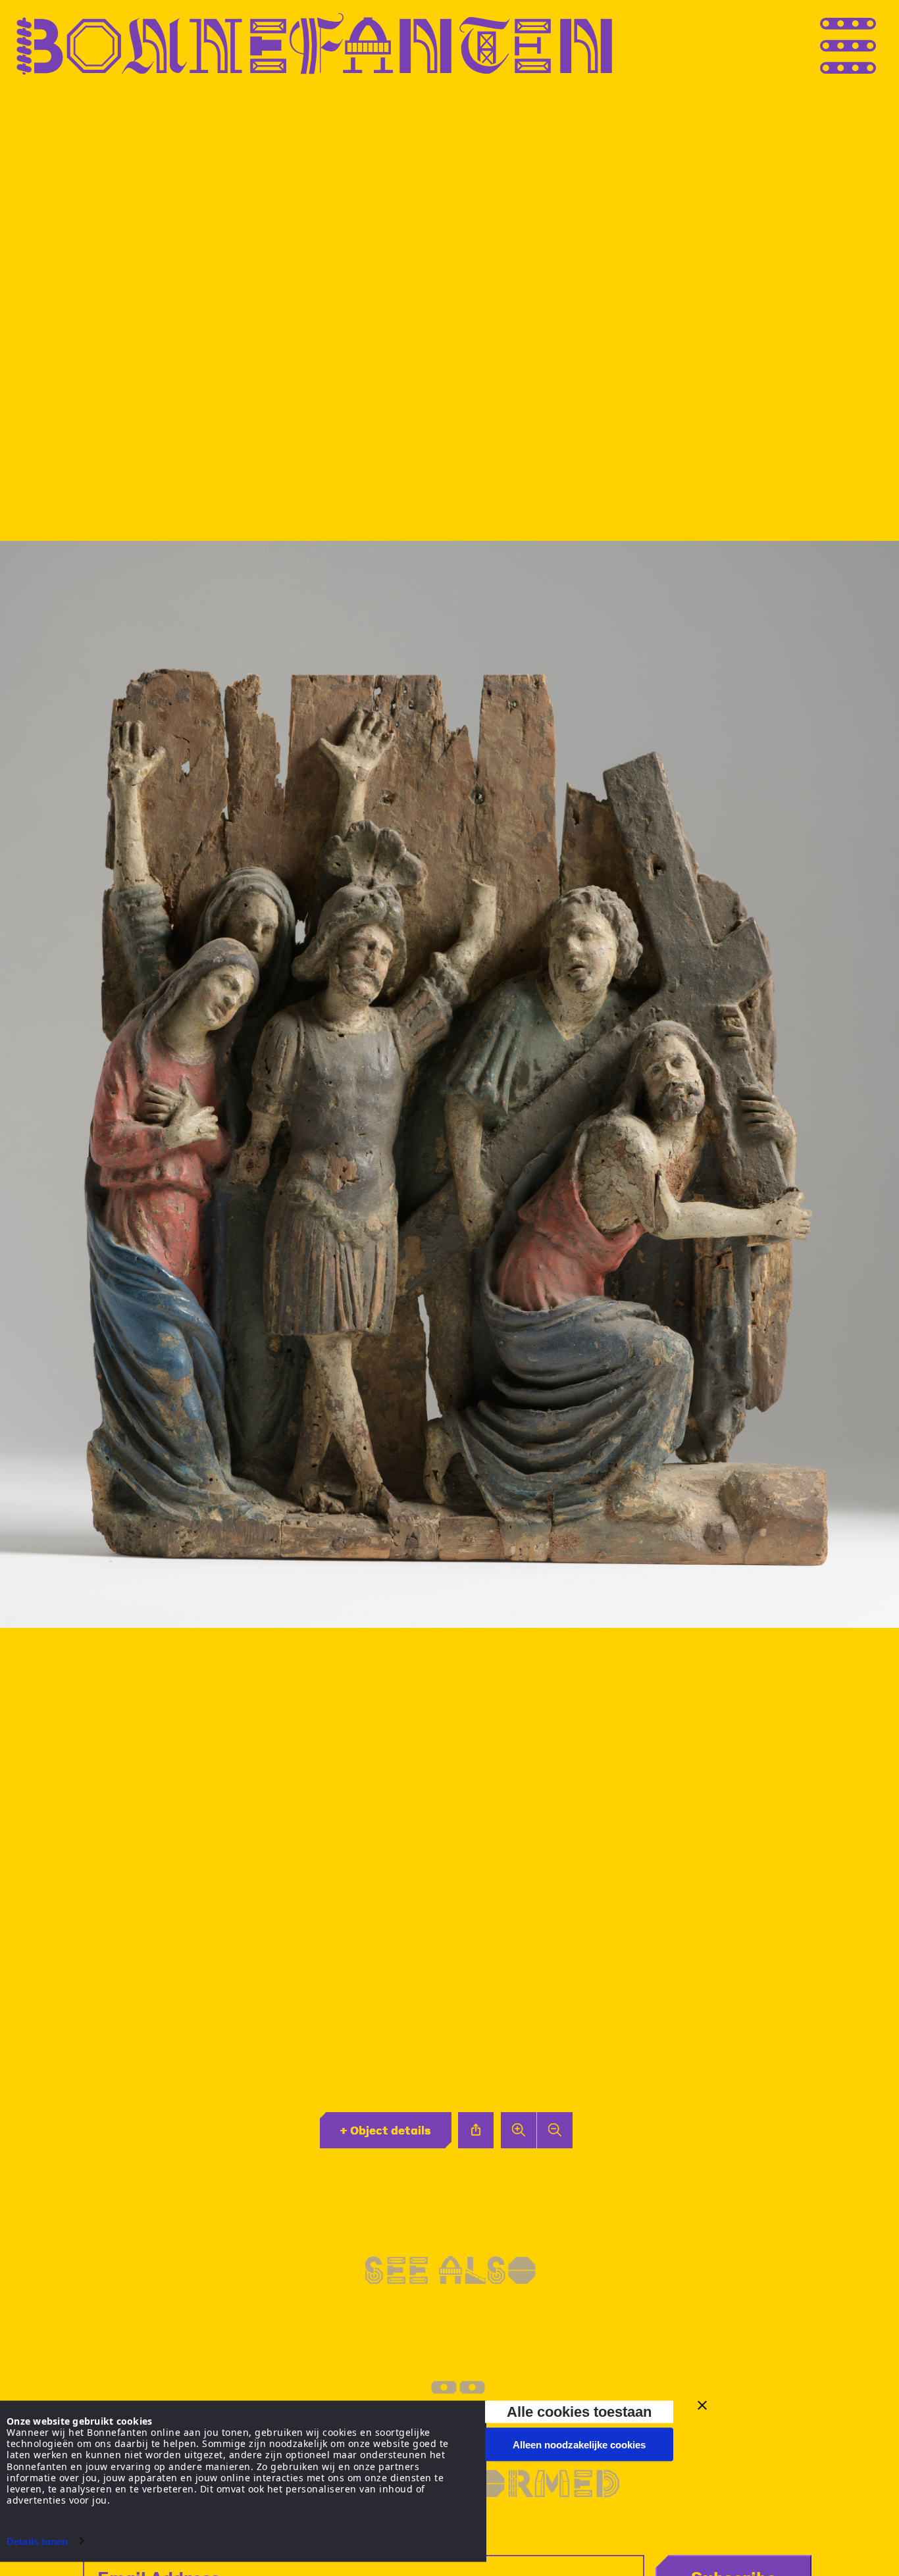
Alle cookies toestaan (579, 2411)
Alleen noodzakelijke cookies (579, 2445)
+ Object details (385, 2130)
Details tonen (37, 2541)
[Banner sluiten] (702, 2406)
